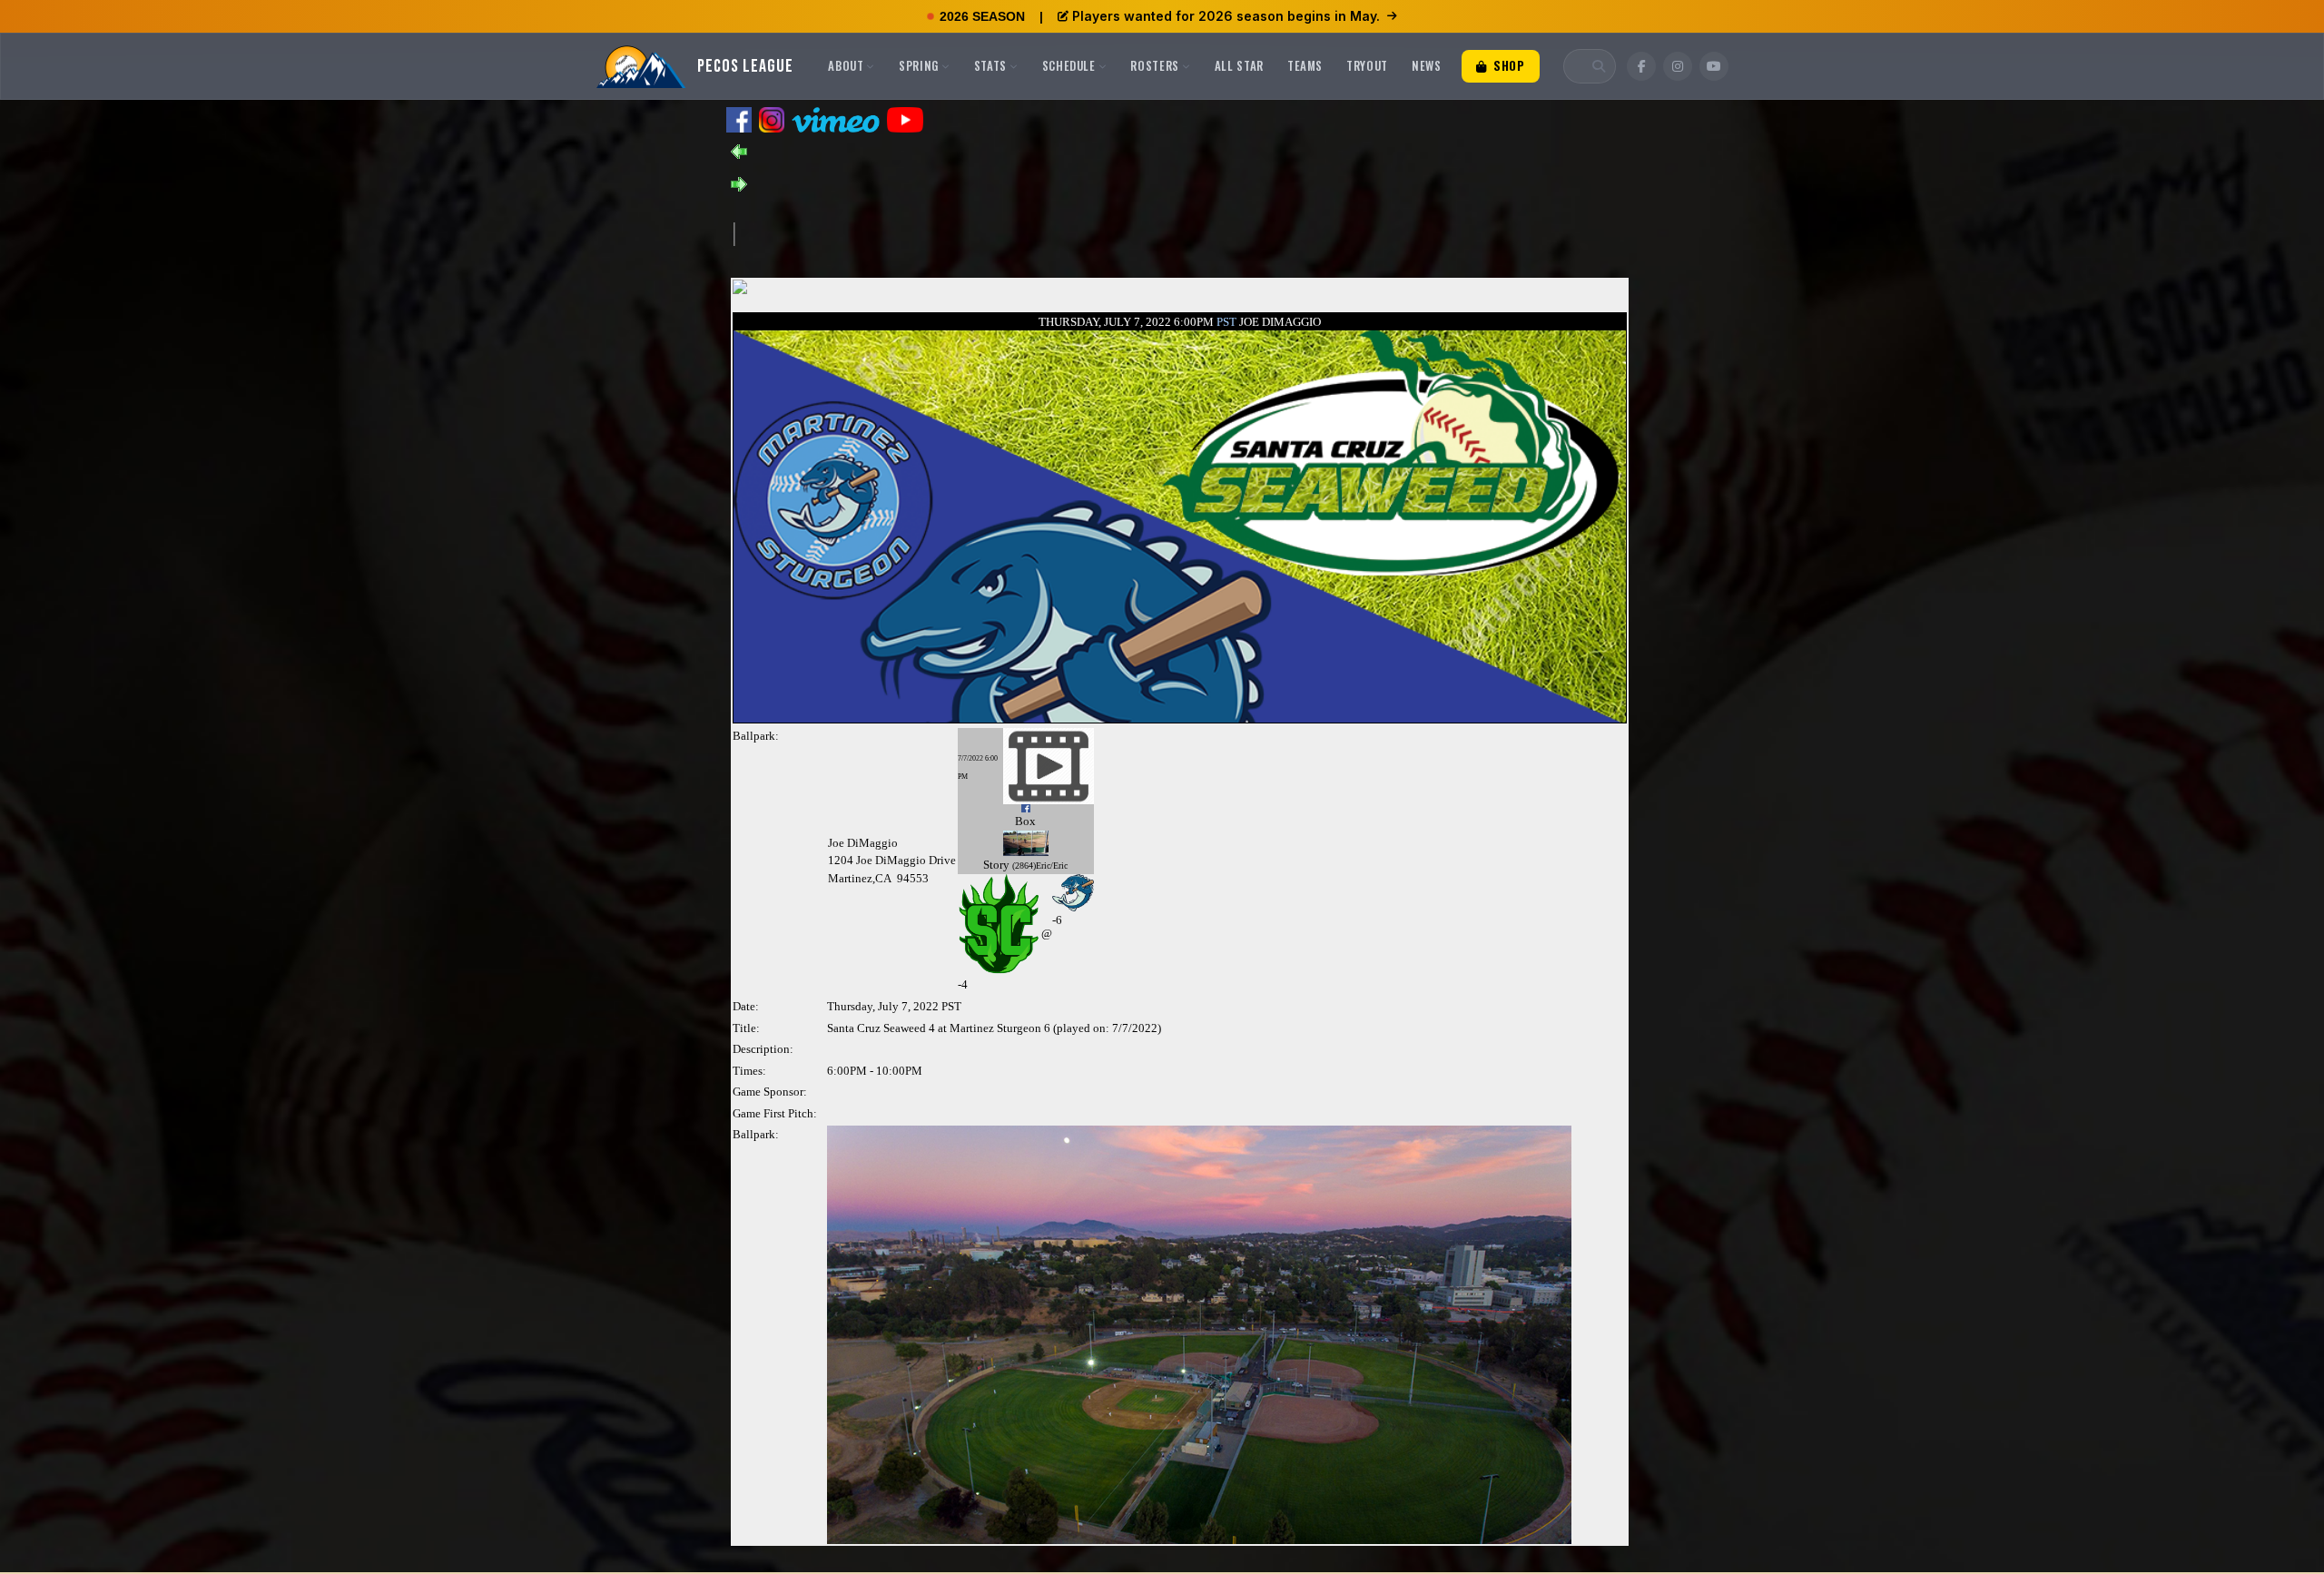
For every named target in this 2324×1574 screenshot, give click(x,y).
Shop (1507, 65)
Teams (1305, 65)
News (1427, 65)
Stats (990, 65)
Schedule (1069, 65)
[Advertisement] (1065, 232)
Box (1025, 821)
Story (996, 865)
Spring (919, 65)
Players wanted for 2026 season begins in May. (1226, 16)
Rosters (1155, 65)
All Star (1239, 65)
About (846, 65)
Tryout (1367, 65)
